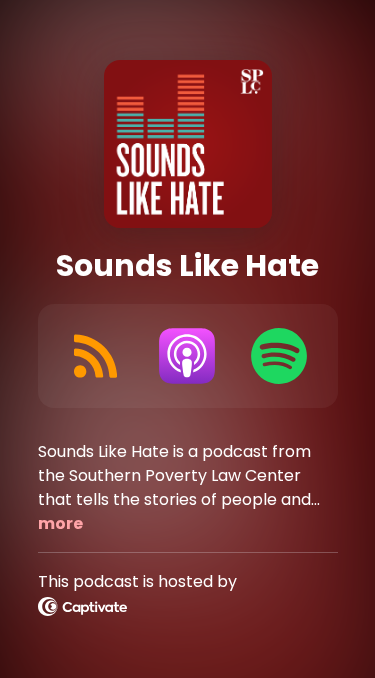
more (60, 523)
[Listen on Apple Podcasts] (187, 356)
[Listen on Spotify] (279, 356)
